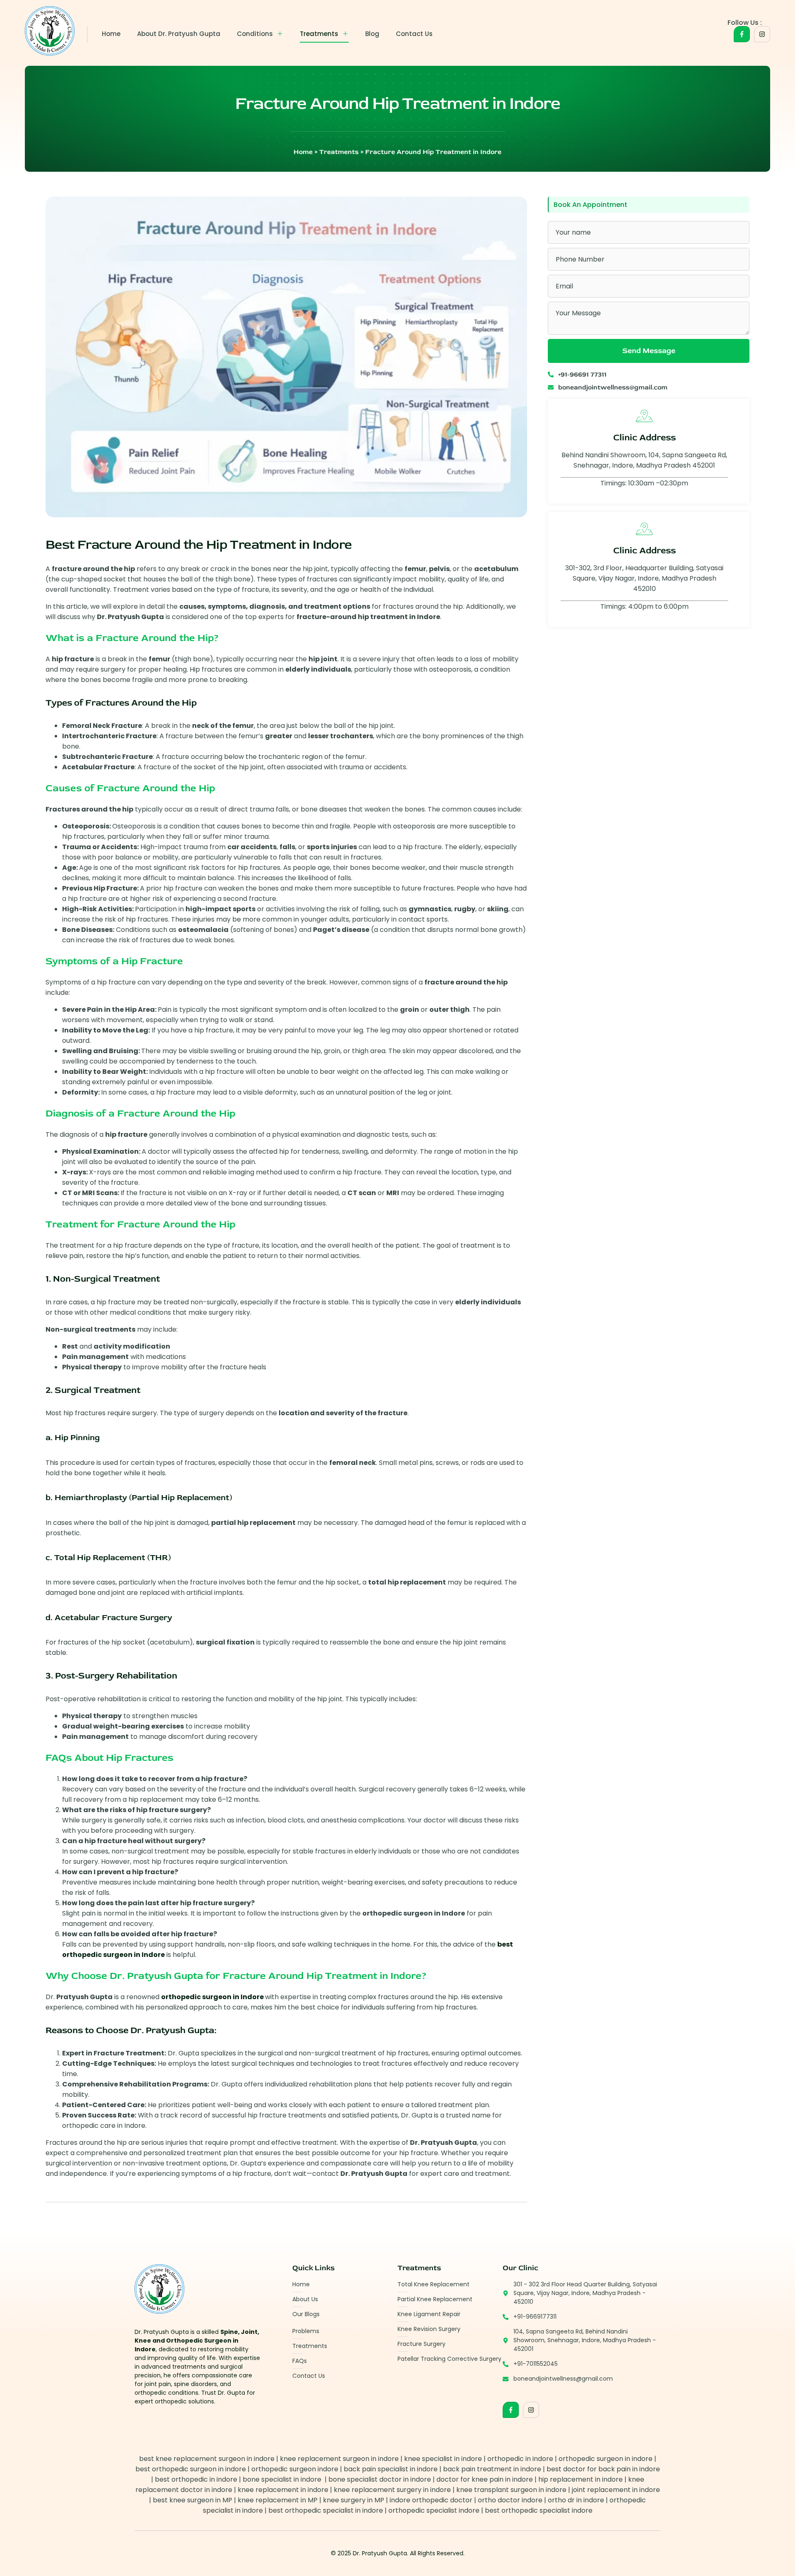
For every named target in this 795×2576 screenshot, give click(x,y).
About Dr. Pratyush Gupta (179, 34)
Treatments (319, 34)
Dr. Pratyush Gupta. (381, 2553)
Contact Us (414, 34)
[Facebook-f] (742, 34)
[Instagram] (762, 34)
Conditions (255, 34)
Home (111, 34)
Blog (372, 34)
